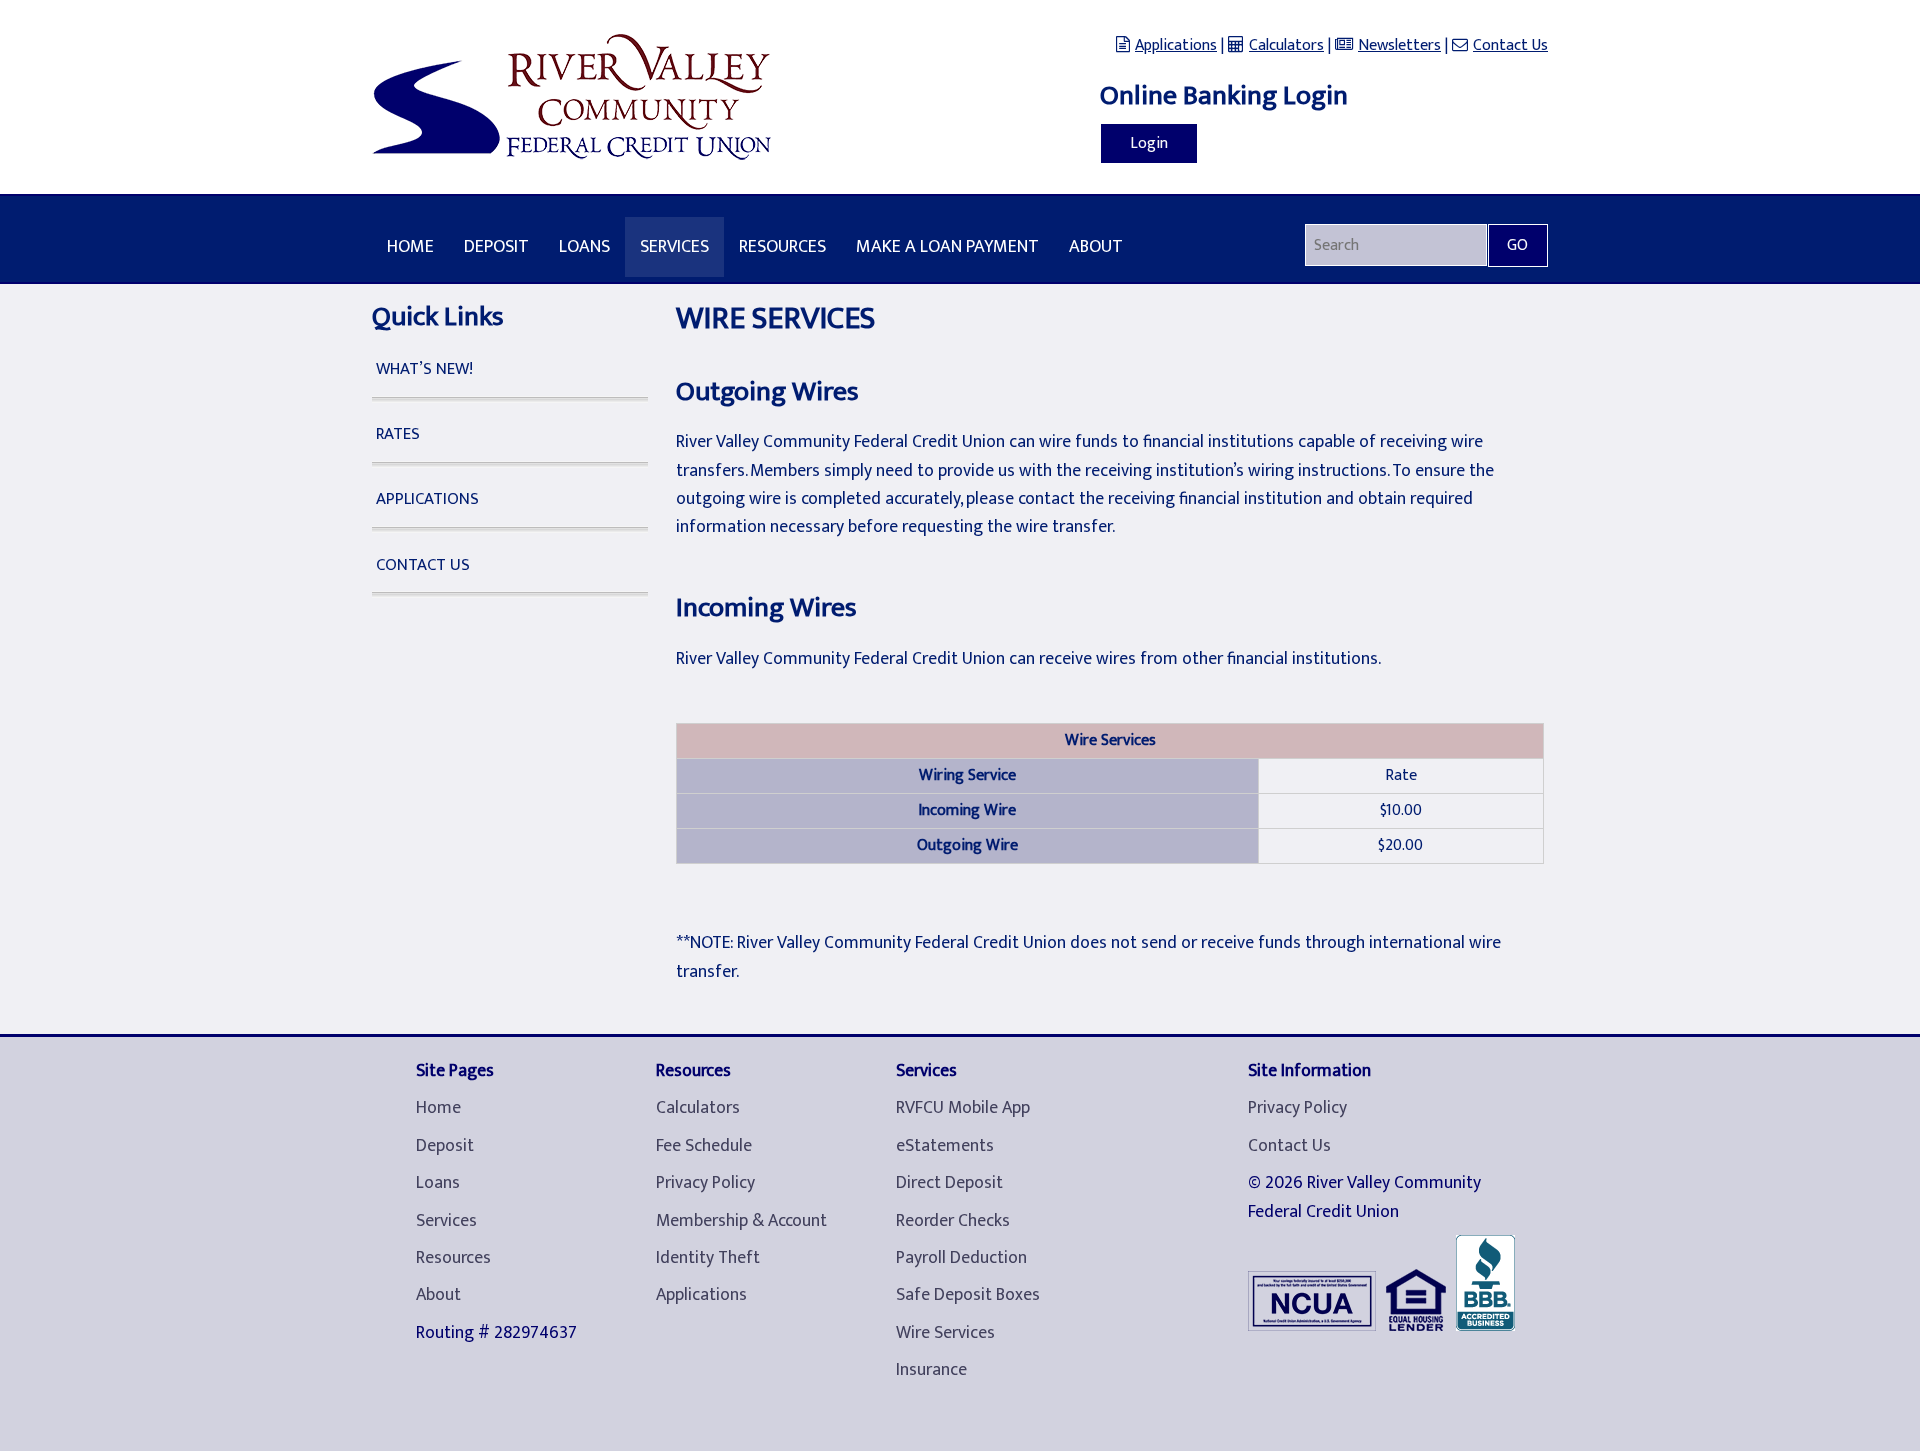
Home (410, 247)
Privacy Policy (705, 1183)
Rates (398, 434)
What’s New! (424, 369)
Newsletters (1399, 45)
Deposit (496, 247)
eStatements (945, 1146)
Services (674, 247)
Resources (782, 247)
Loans (584, 247)
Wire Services (945, 1333)
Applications (1176, 45)
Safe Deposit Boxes (968, 1295)
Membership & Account (741, 1221)
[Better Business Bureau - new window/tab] (1490, 1288)
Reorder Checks (953, 1221)
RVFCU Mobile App (963, 1108)
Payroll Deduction (961, 1258)
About (1096, 247)
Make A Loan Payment (947, 247)
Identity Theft (708, 1258)
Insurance (931, 1370)
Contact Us (1510, 45)
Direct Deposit (949, 1183)
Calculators (1286, 45)
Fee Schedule (704, 1146)
